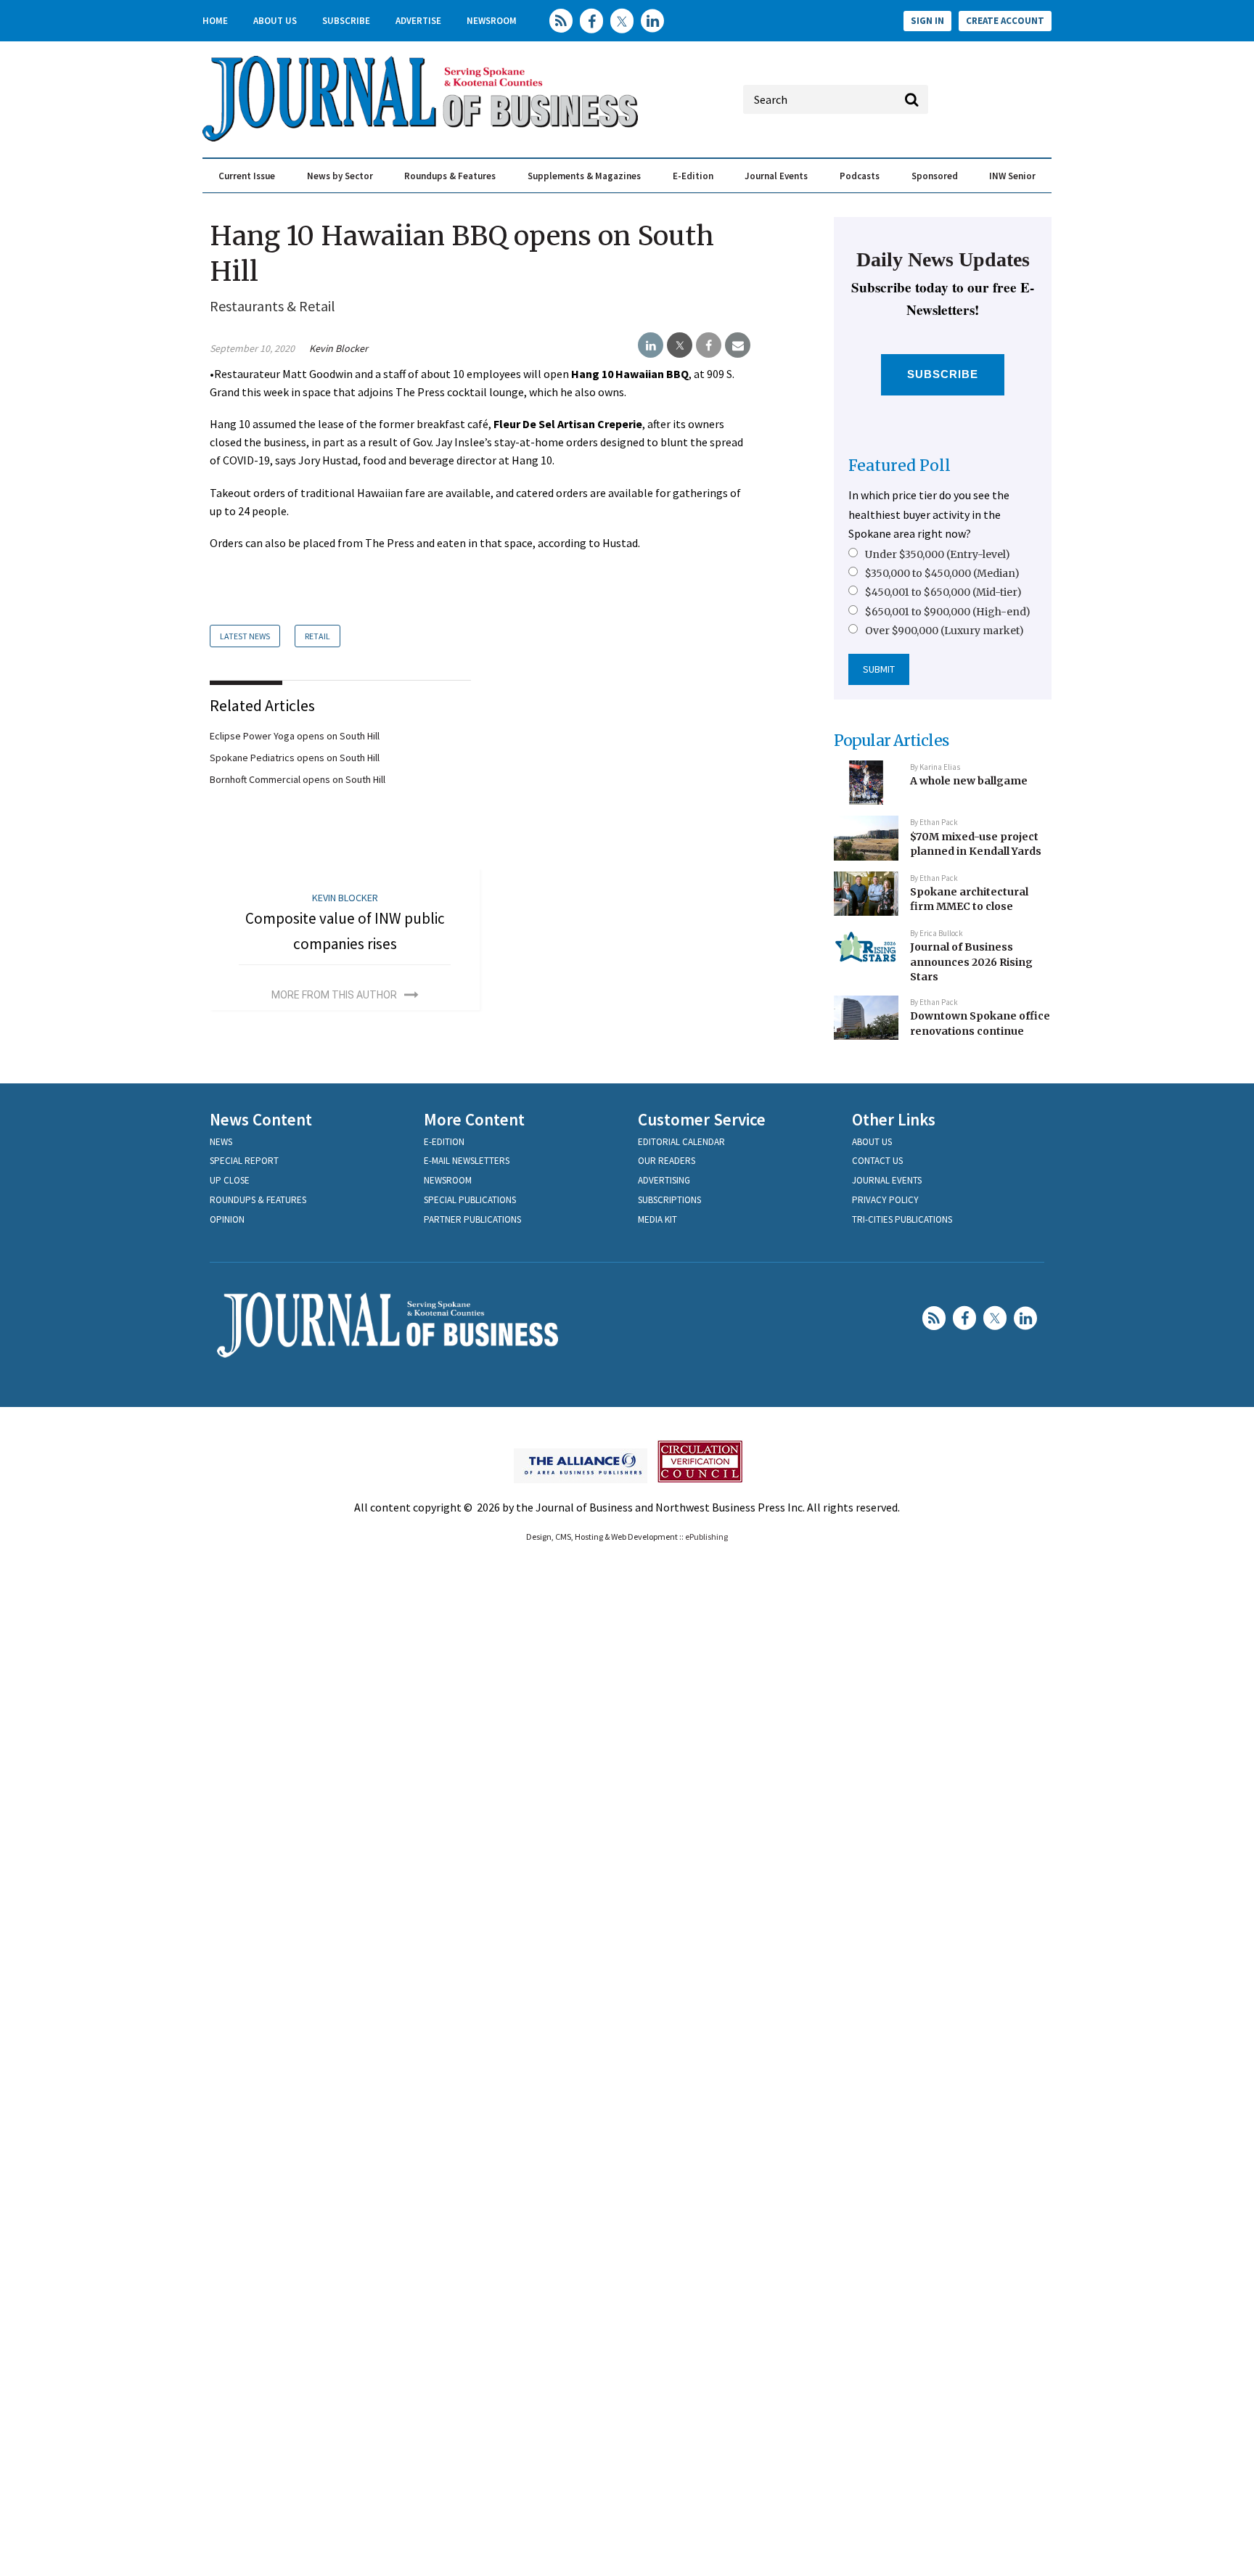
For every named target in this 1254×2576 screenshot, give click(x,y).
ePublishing (706, 1537)
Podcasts (860, 176)
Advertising (664, 1180)
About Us (275, 21)
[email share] (738, 345)
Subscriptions (669, 1200)
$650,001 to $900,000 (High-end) (948, 612)
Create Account (1005, 21)
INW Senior (1012, 176)
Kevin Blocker (339, 348)
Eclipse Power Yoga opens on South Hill (295, 736)
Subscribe (346, 21)
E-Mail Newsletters (467, 1161)
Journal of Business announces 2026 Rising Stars (971, 962)
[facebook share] (709, 345)
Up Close (230, 1180)
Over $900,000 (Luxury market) (944, 631)
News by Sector (340, 176)
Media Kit (657, 1219)
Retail (317, 636)
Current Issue (247, 176)
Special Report (244, 1161)
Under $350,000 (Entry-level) (938, 554)
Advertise (418, 21)
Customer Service (702, 1119)
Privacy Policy (885, 1200)
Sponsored (935, 176)
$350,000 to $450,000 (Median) (942, 573)
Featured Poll (899, 465)
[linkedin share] (651, 345)
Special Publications (470, 1200)
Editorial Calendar (681, 1142)
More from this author (334, 995)
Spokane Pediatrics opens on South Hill (295, 758)
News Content (261, 1119)
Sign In (927, 21)
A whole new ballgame (969, 781)
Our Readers (667, 1161)
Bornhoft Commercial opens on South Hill (298, 779)
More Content (474, 1119)
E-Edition (693, 176)
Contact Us (877, 1161)
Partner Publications (472, 1219)
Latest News (245, 636)
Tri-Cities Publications (902, 1219)
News (221, 1142)
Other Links (894, 1119)
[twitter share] (680, 345)
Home (215, 21)
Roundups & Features (450, 176)
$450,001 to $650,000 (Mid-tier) (943, 592)
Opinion (227, 1219)
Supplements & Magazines (584, 176)
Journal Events (776, 176)
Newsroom (492, 21)
